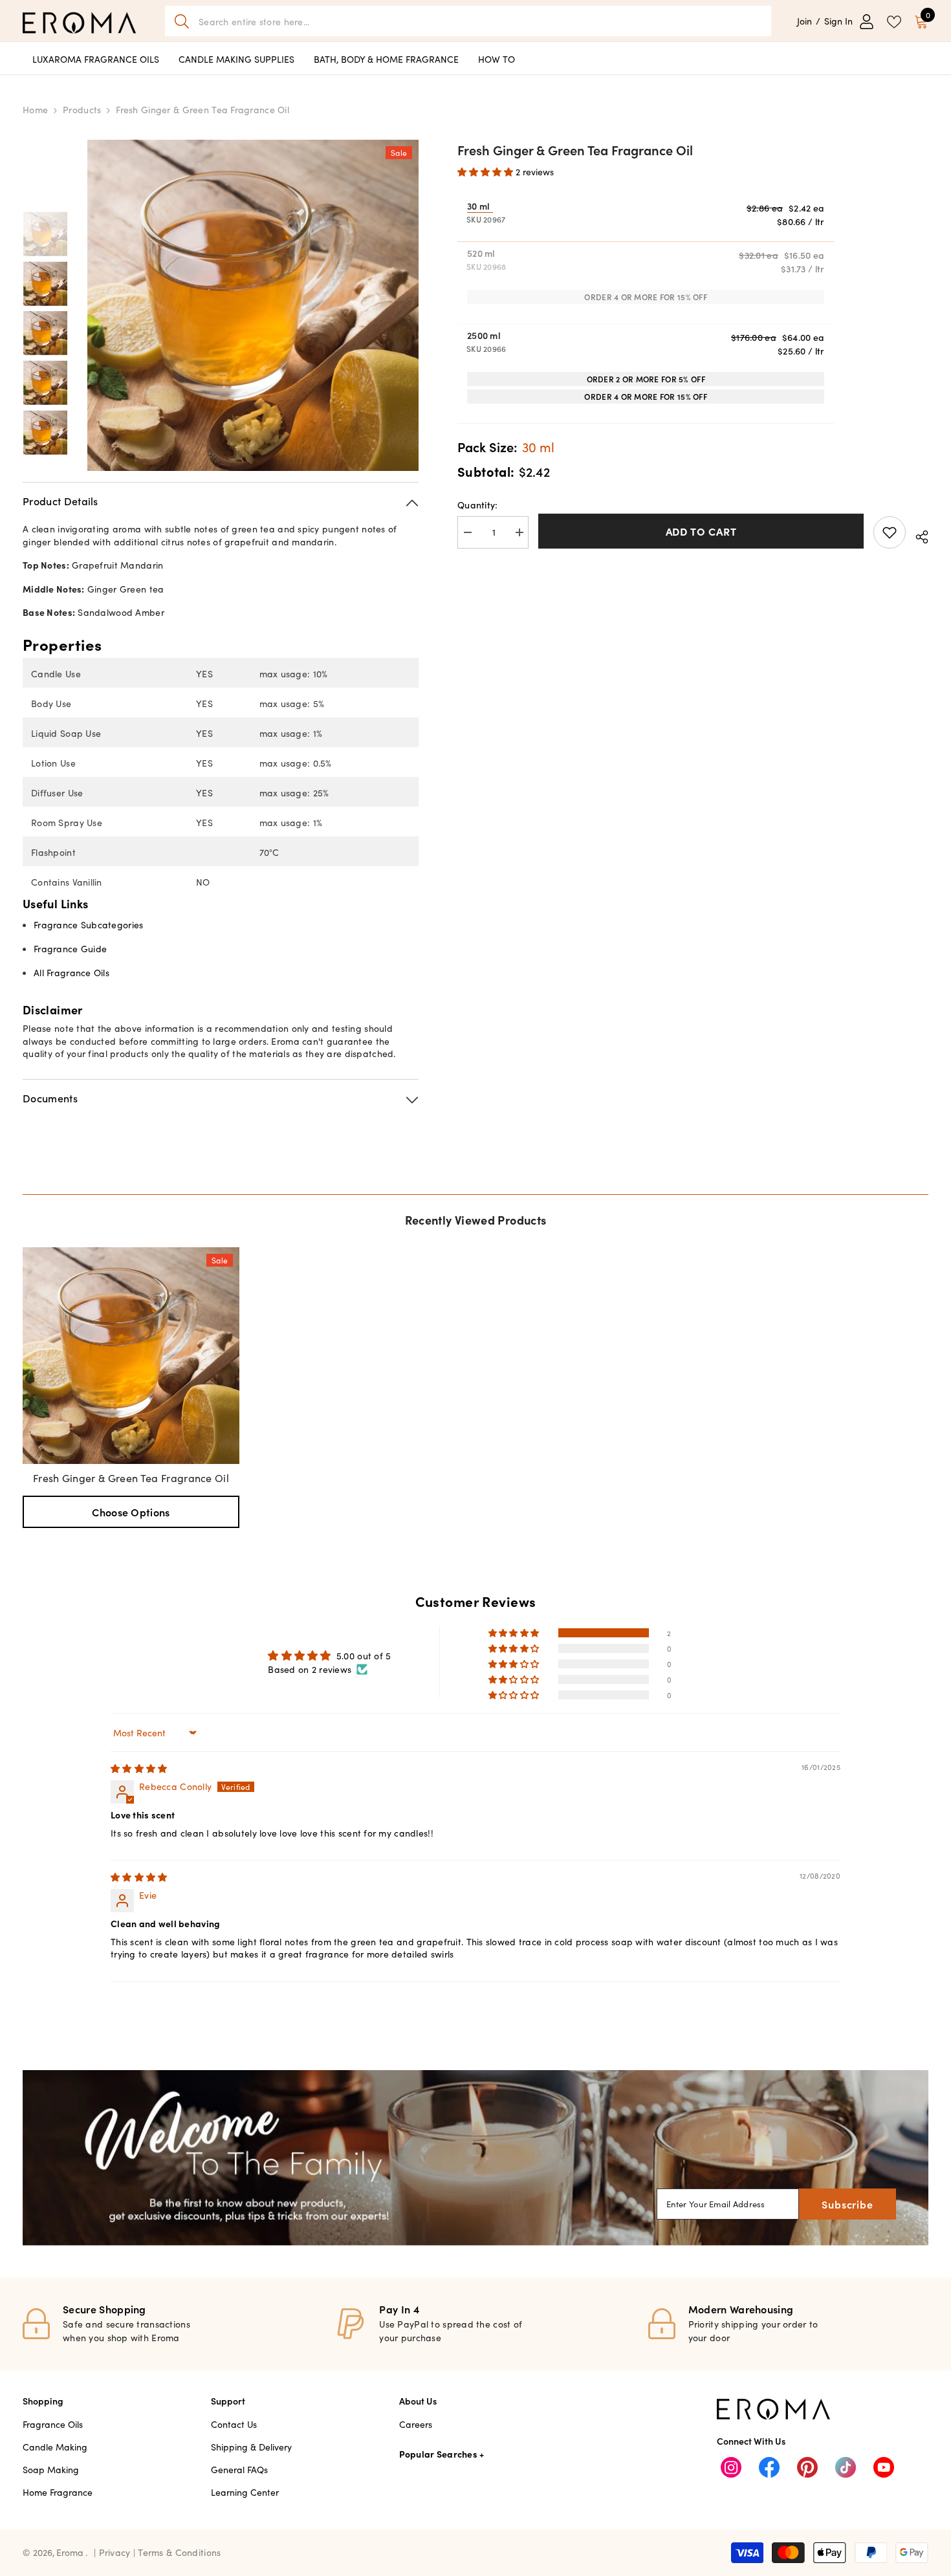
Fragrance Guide (70, 948)
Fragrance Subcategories (88, 924)
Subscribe (847, 2204)
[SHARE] (917, 535)
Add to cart (701, 531)
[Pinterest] (807, 2467)
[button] (486, 171)
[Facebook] (769, 2467)
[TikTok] (846, 2467)
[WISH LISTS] (894, 21)
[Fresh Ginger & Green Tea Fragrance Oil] (131, 1356)
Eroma (70, 2552)
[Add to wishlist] (890, 532)
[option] (253, 305)
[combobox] (480, 21)
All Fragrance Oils (71, 972)
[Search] (468, 21)
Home (35, 109)
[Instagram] (731, 2467)
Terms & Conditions (179, 2552)
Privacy (116, 2552)
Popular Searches (438, 2454)
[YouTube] (884, 2467)
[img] (139, 1768)
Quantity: (478, 505)
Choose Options (131, 1512)
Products (82, 109)
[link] (475, 2158)
